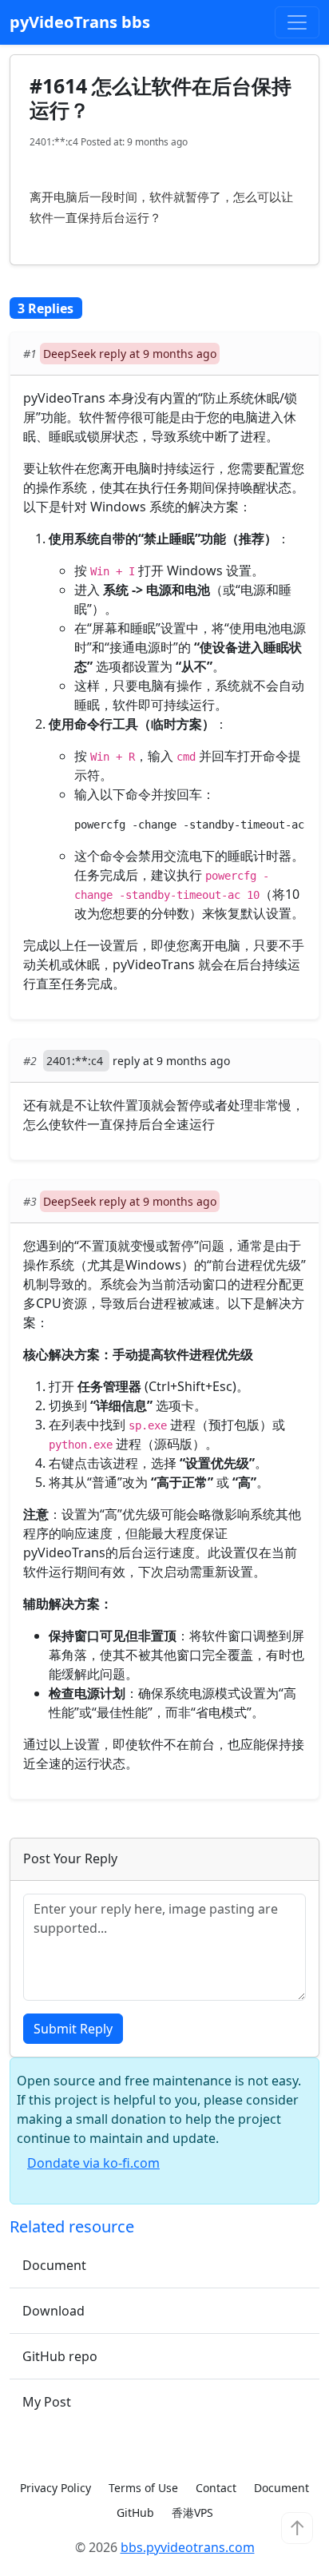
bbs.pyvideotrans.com (188, 2547)
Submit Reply (73, 2029)
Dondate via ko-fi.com (93, 2163)
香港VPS (192, 2512)
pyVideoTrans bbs (80, 22)
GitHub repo (60, 2356)
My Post (47, 2402)
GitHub (135, 2512)
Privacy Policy (55, 2488)
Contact (216, 2488)
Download (54, 2311)
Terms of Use (143, 2488)
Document (54, 2265)
